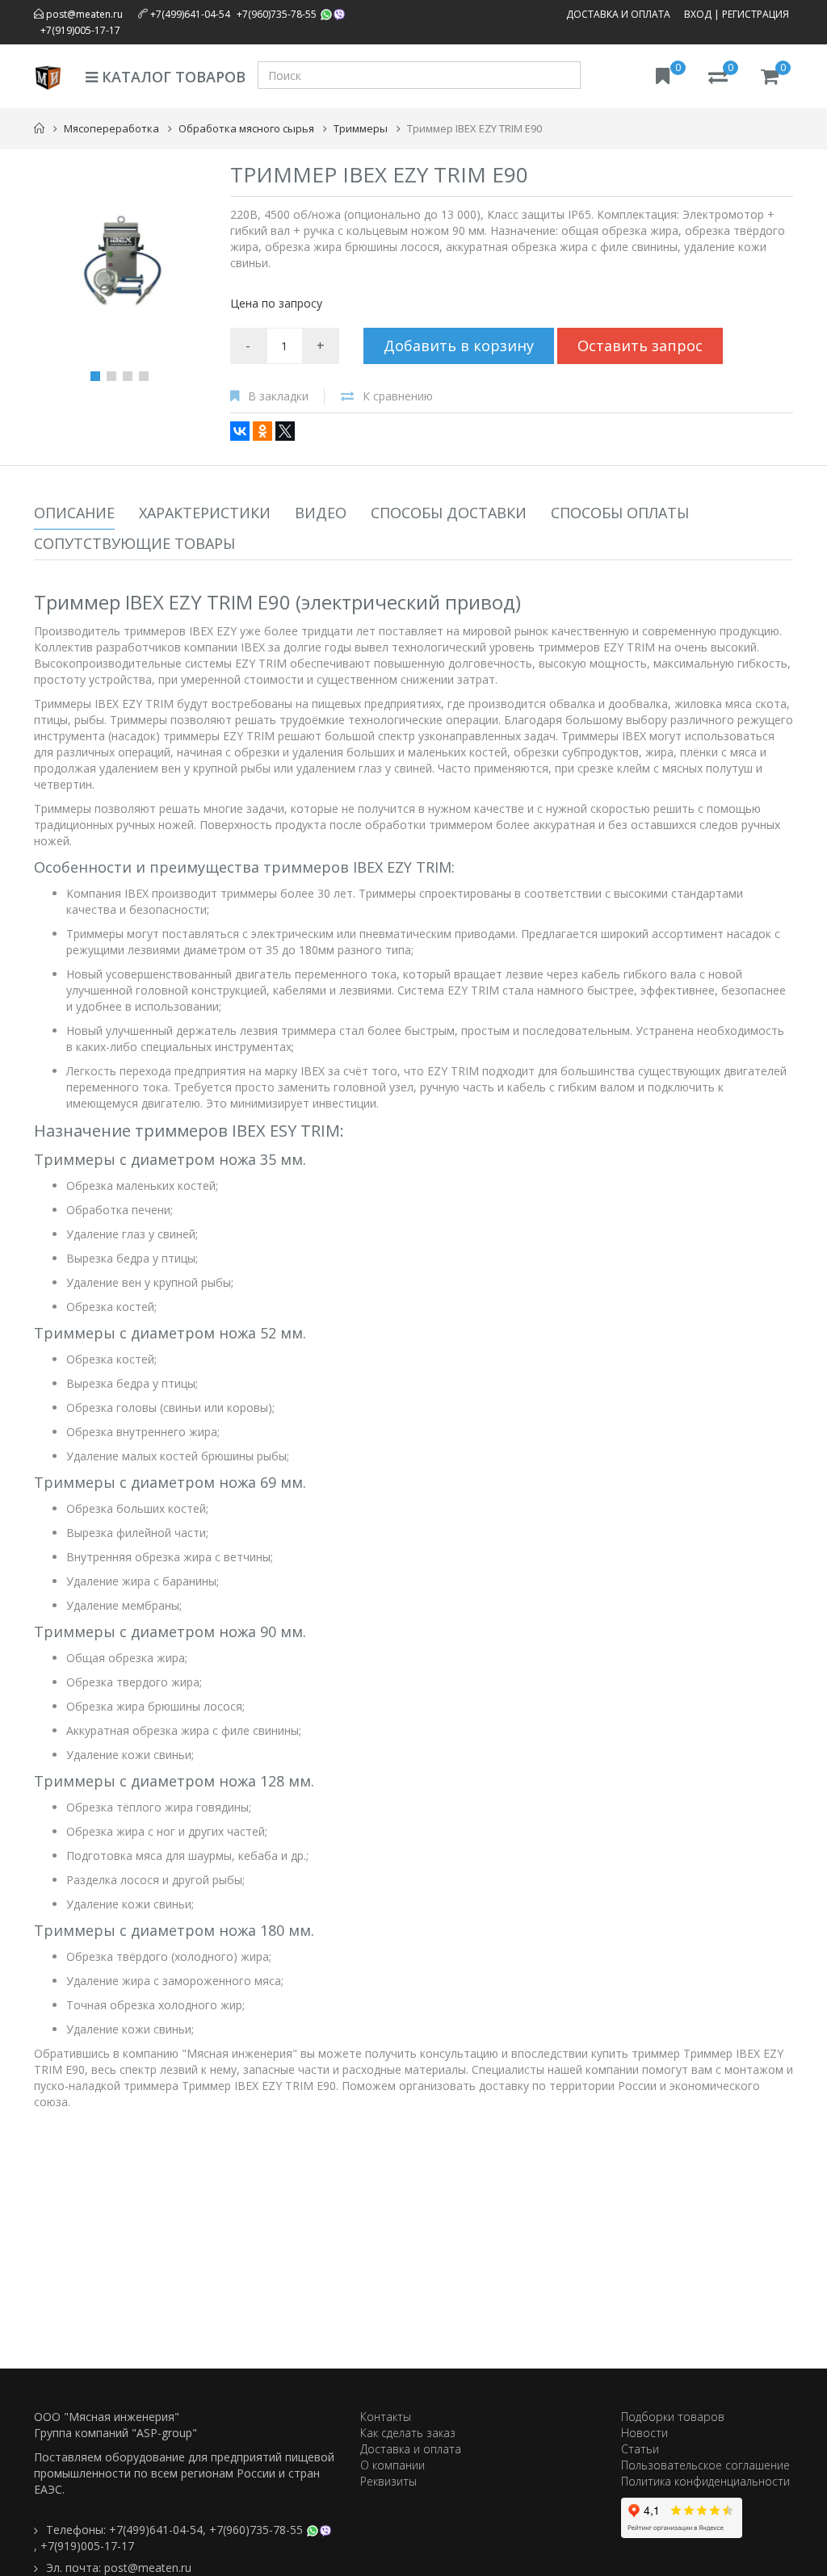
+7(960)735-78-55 (277, 14)
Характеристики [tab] (205, 513)
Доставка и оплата (618, 14)
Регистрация (756, 14)
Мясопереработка (111, 128)
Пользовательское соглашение (705, 2465)
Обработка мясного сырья (246, 128)
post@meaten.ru (83, 14)
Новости (644, 2433)
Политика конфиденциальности (705, 2481)
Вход (698, 14)
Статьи (640, 2449)
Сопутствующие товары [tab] (134, 543)
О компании (393, 2465)
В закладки (278, 396)
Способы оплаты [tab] (620, 513)
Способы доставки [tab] (449, 513)
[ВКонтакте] (240, 431)
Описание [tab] (74, 513)
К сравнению (398, 396)
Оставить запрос (640, 346)
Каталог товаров (172, 77)
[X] (285, 431)
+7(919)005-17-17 (80, 30)
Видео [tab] (321, 513)
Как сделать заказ (408, 2433)
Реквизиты (388, 2481)
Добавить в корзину (459, 346)
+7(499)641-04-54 (190, 14)
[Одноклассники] (262, 431)
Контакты (386, 2417)
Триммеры (361, 128)
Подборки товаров (673, 2417)
